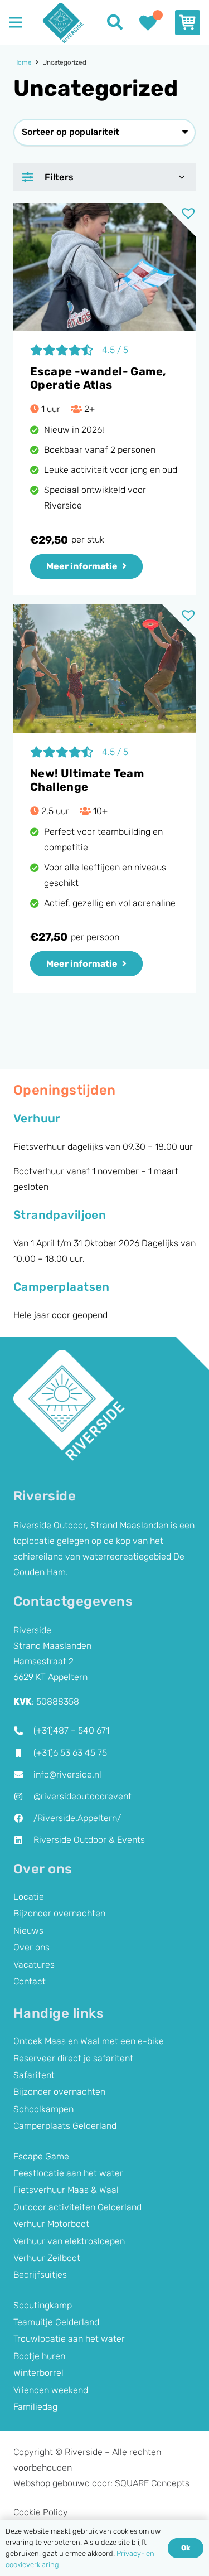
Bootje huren (39, 2356)
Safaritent (34, 2075)
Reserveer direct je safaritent (73, 2058)
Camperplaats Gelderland (65, 2126)
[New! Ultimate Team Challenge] (104, 669)
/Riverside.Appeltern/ (77, 1818)
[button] (115, 22)
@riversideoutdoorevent (82, 1796)
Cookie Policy (41, 2512)
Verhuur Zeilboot (47, 2258)
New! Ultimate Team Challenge (87, 780)
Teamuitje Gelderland (56, 2322)
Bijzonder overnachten (59, 1913)
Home (23, 62)
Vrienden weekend (51, 2390)
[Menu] (16, 22)
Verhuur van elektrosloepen (69, 2241)
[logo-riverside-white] (69, 1406)
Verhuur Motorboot (51, 2224)
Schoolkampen (43, 2109)
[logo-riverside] (63, 23)
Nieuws (28, 1931)
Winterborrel (38, 2373)
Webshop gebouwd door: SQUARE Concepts (101, 2483)
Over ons (31, 1947)
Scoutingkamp (43, 2305)
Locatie (29, 1897)
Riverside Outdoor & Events (89, 1840)
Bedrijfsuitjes (40, 2275)
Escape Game (41, 2156)
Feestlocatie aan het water (68, 2173)
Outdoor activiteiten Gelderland (77, 2207)
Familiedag (35, 2407)
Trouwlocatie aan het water (69, 2339)
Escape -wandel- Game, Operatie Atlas (98, 378)
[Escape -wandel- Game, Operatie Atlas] (104, 267)
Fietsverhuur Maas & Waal (66, 2190)
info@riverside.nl (67, 1774)
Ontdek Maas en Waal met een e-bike (89, 2041)
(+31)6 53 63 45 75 (70, 1753)
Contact (30, 1981)
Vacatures (34, 1965)
